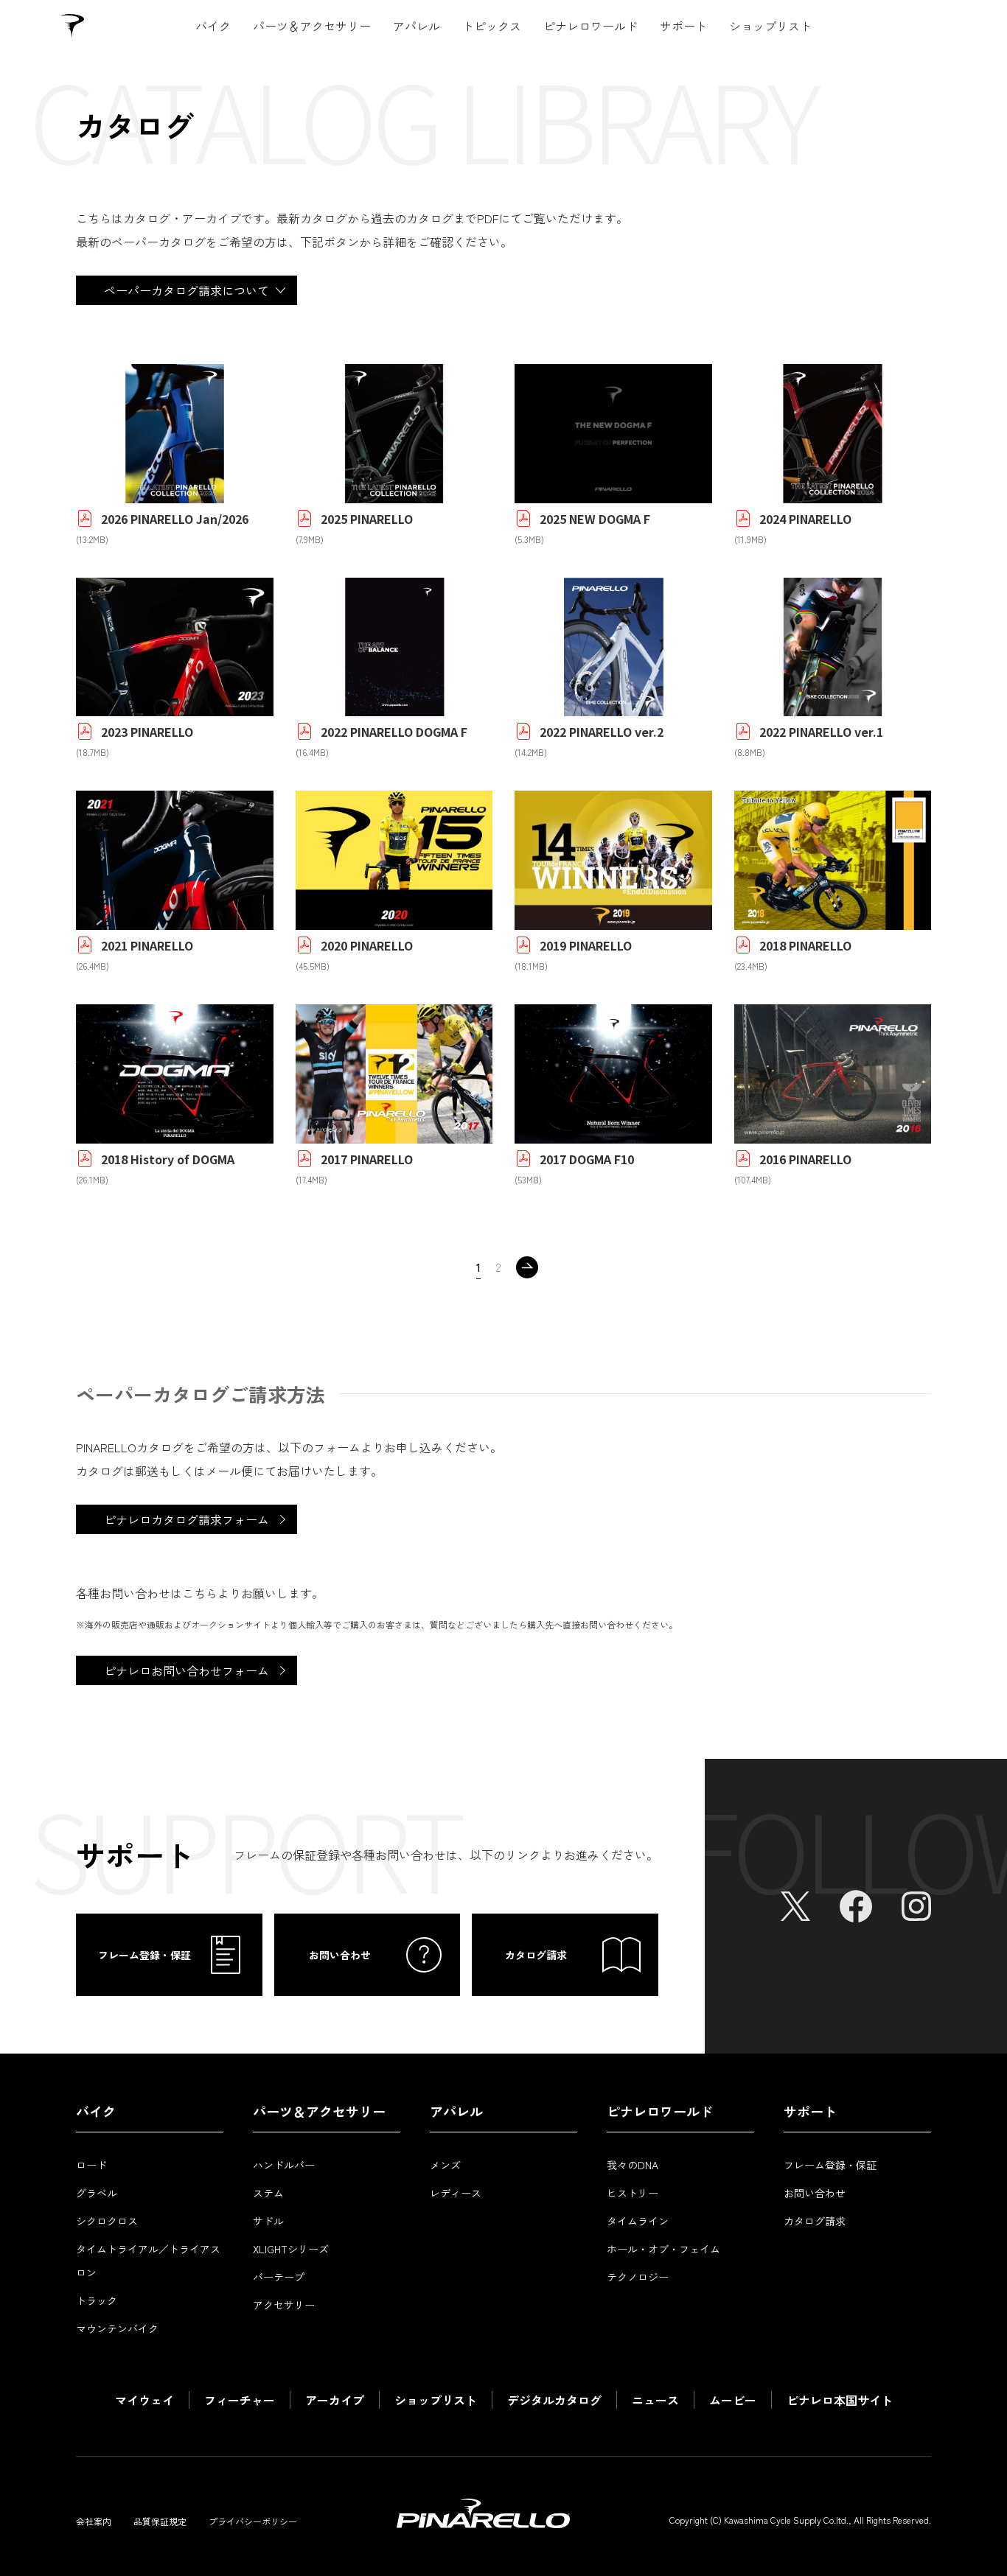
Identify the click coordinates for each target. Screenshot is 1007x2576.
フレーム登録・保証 (830, 2165)
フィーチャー (240, 2400)
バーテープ (279, 2277)
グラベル (97, 2193)
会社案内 (94, 2521)
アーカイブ (335, 2400)
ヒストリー (633, 2193)
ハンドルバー (284, 2165)
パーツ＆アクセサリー (312, 26)
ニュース (655, 2400)
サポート (683, 26)
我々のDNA (633, 2165)
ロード (91, 2165)
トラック (97, 2300)
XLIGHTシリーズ (291, 2249)
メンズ (445, 2165)
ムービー (733, 2400)
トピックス (492, 26)
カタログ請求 (815, 2221)
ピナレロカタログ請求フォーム (187, 1519)
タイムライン (638, 2221)
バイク (213, 26)
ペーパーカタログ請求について (187, 290)
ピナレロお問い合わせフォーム (187, 1670)
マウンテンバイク (117, 2328)
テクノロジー (638, 2277)
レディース (456, 2193)
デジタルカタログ (554, 2400)
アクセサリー (284, 2305)
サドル (268, 2221)
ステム (268, 2193)
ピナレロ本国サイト (840, 2400)
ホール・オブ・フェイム (663, 2249)
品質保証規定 (160, 2521)
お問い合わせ (815, 2193)
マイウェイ (144, 2400)
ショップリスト (770, 26)
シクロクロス (107, 2221)
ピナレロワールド (590, 26)
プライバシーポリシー (253, 2521)
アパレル (417, 26)
